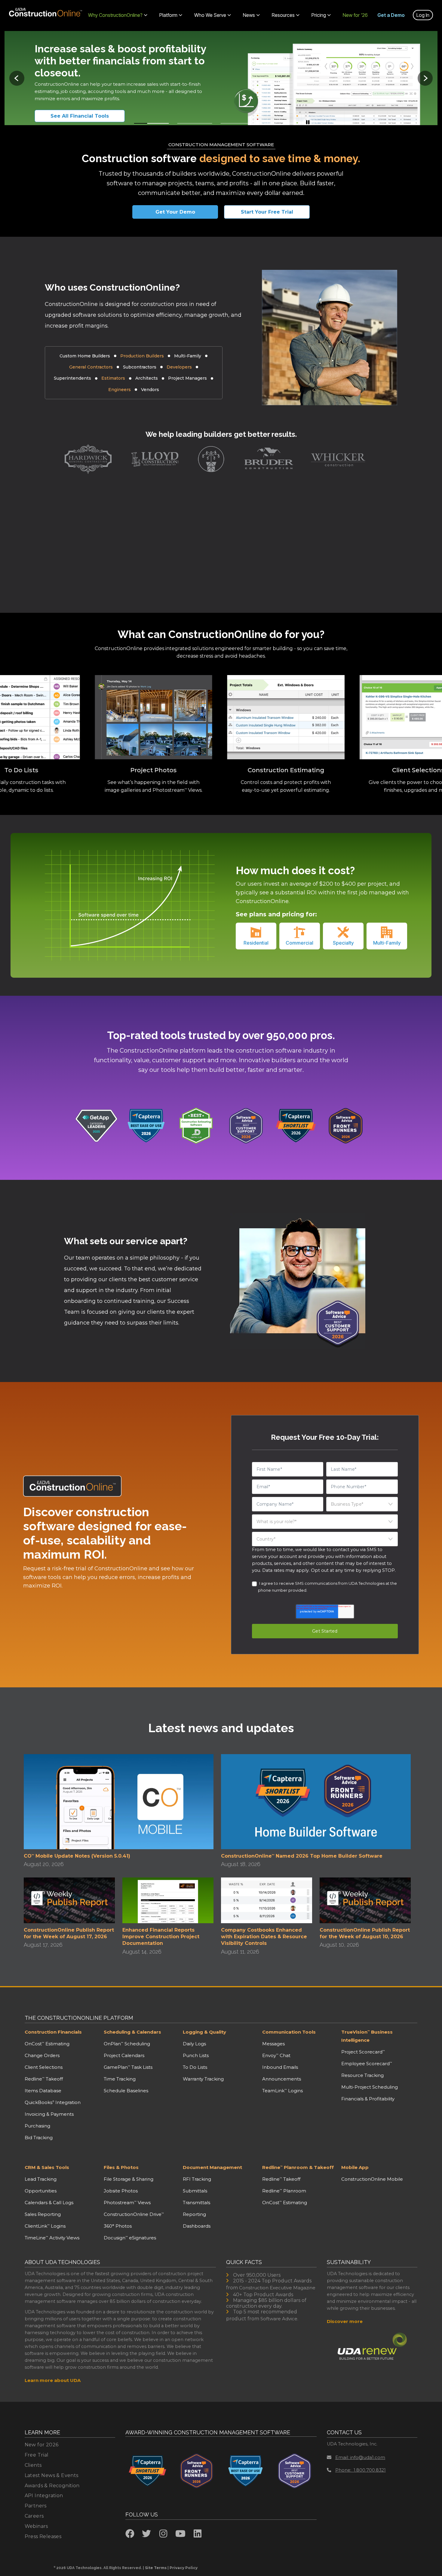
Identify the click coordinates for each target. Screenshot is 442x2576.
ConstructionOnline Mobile (372, 2179)
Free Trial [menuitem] (37, 2455)
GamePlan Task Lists (128, 2067)
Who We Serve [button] (210, 15)
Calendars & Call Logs (49, 2203)
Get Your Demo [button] (175, 212)
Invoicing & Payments (49, 2114)
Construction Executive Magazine (277, 2288)
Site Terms (156, 2568)
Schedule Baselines (126, 2091)
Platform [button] (168, 15)
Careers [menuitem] (34, 2516)
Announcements (282, 2079)
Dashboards (197, 2226)
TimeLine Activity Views (52, 2238)
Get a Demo (391, 15)
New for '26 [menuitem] (355, 15)
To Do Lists (195, 2067)
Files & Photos (121, 2167)
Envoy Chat (276, 2055)
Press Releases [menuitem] (43, 2536)
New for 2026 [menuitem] (42, 2445)
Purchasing (37, 2126)
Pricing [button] (319, 15)
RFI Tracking (197, 2179)
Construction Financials (53, 2032)
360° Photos (118, 2226)
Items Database (43, 2091)
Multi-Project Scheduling (370, 2087)
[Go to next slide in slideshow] (425, 78)
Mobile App (355, 2167)
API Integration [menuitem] (44, 2496)
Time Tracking (120, 2079)
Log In (423, 15)
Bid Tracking (39, 2138)
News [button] (249, 15)
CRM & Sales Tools (47, 2167)
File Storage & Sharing (129, 2179)
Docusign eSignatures (130, 2238)
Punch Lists (196, 2055)
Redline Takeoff (44, 2079)
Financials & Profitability (368, 2099)
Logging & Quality (204, 2032)
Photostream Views (127, 2203)
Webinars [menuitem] (36, 2526)
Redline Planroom (284, 2191)
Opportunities (41, 2191)
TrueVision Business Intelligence (367, 2036)
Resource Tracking (362, 2075)
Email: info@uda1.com (360, 2457)
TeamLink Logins (282, 2091)
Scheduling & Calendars (132, 2032)
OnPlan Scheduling (127, 2044)
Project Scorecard (363, 2052)
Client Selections (44, 2067)
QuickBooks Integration (53, 2102)
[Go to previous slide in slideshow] (17, 78)
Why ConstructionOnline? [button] (115, 15)
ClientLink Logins (45, 2226)
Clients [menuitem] (33, 2465)
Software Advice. (279, 2319)
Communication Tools (289, 2032)
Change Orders (42, 2055)
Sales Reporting (43, 2214)
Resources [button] (283, 15)
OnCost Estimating (47, 2044)
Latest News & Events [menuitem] (52, 2475)
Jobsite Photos (121, 2191)
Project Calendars (124, 2055)
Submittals (195, 2191)
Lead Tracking (41, 2179)
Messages (273, 2044)
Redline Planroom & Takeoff (298, 2167)
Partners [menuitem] (36, 2506)
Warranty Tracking (203, 2079)
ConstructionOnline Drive (134, 2214)
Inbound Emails (280, 2067)
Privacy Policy (184, 2568)
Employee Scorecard (367, 2064)
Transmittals (196, 2203)
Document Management (212, 2167)
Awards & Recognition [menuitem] (52, 2486)
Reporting (194, 2214)
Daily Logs (194, 2044)
